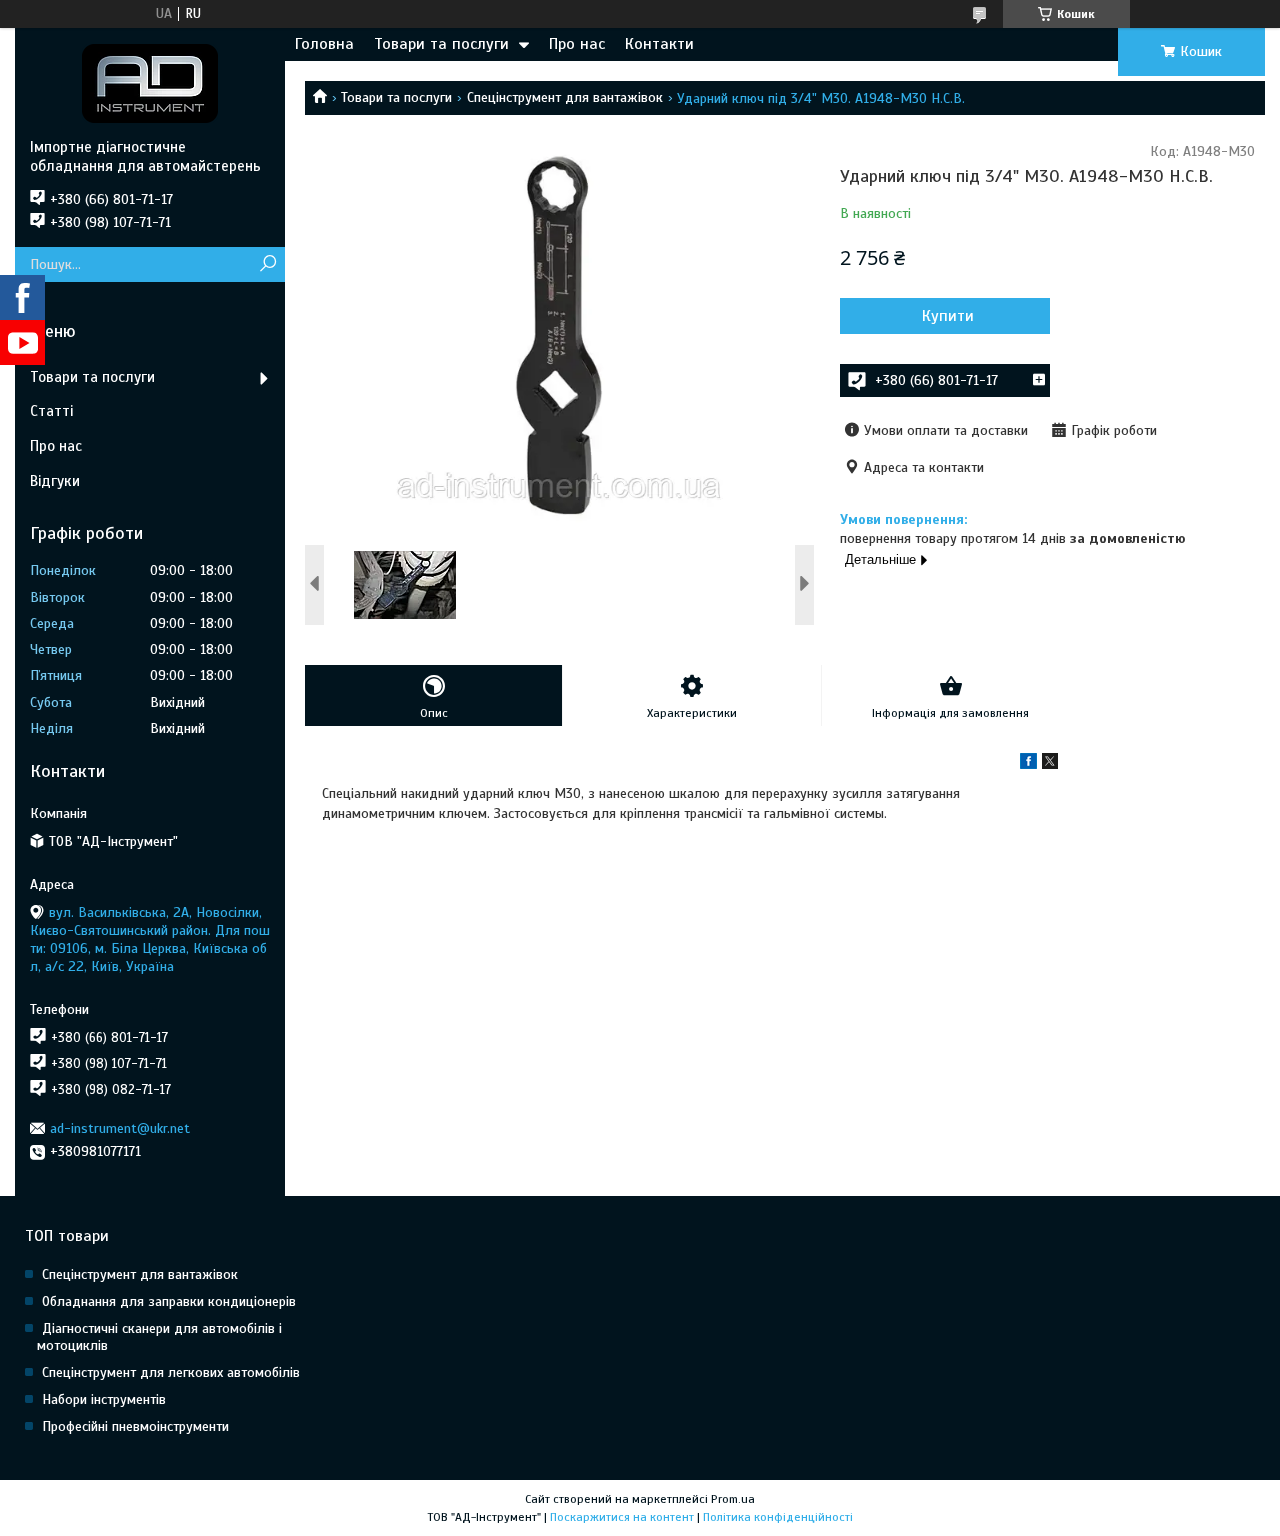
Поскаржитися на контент (622, 1517)
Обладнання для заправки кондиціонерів (169, 1301)
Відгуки (55, 481)
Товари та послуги (441, 44)
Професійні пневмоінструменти (135, 1426)
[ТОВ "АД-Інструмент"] (150, 83)
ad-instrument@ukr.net (120, 1128)
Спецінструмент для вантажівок (565, 97)
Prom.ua (733, 1499)
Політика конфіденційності (778, 1517)
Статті (51, 411)
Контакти (659, 44)
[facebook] (1028, 764)
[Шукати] (267, 264)
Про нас (577, 44)
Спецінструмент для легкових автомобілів (171, 1372)
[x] (1050, 764)
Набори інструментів (104, 1399)
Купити (948, 316)
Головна (324, 44)
